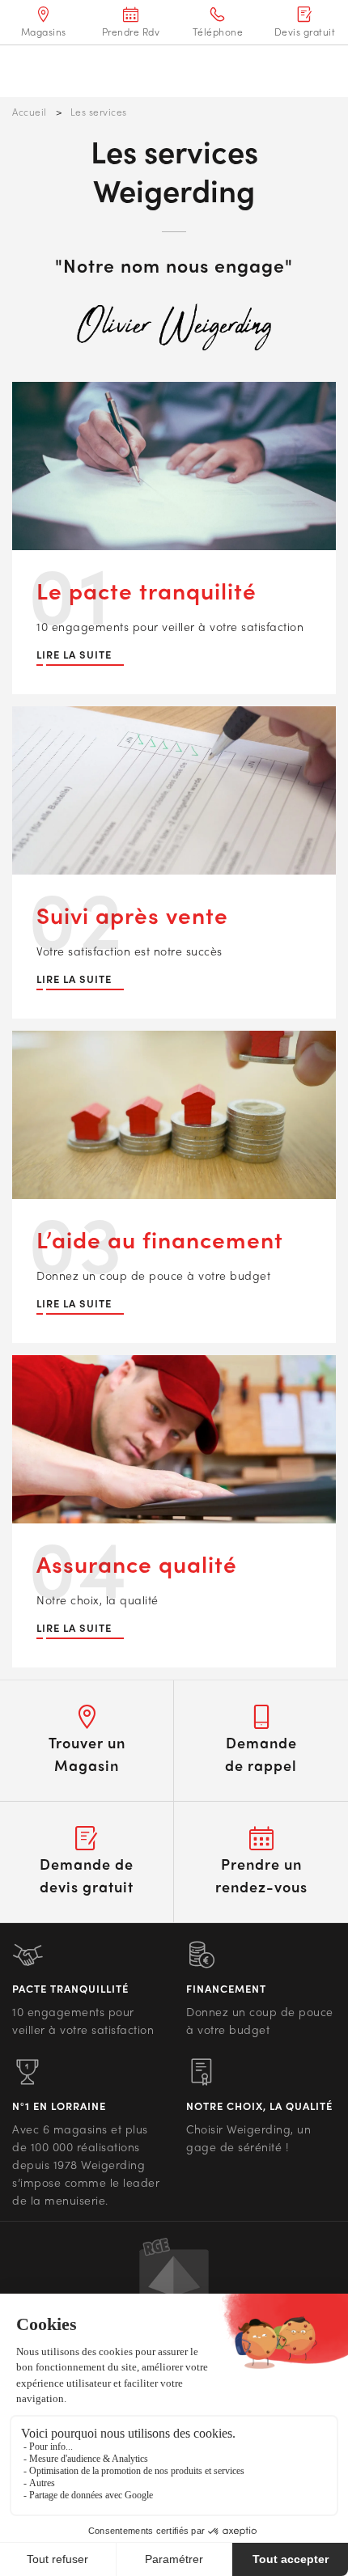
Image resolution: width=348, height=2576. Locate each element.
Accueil (30, 112)
